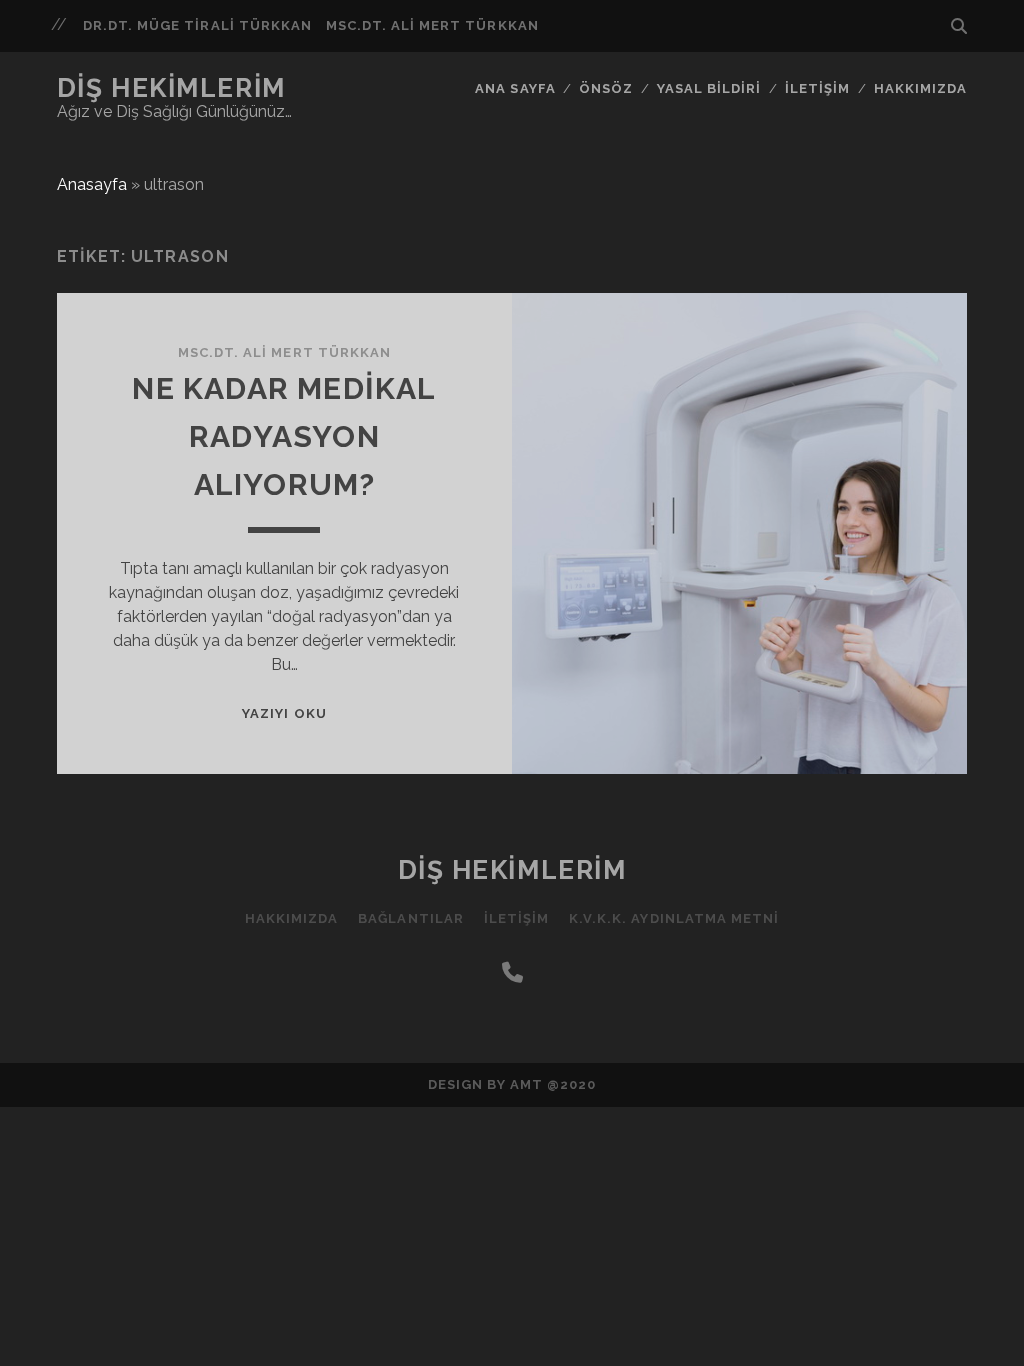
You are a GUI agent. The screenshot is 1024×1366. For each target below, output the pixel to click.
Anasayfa (92, 184)
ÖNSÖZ (606, 88)
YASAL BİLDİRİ (709, 88)
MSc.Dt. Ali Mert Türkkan (432, 25)
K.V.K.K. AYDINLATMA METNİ (674, 918)
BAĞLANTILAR (410, 918)
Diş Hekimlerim (171, 88)
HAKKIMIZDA (920, 88)
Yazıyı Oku (284, 713)
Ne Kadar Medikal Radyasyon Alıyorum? (284, 436)
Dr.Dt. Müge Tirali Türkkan (197, 25)
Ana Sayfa (515, 88)
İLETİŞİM (817, 88)
